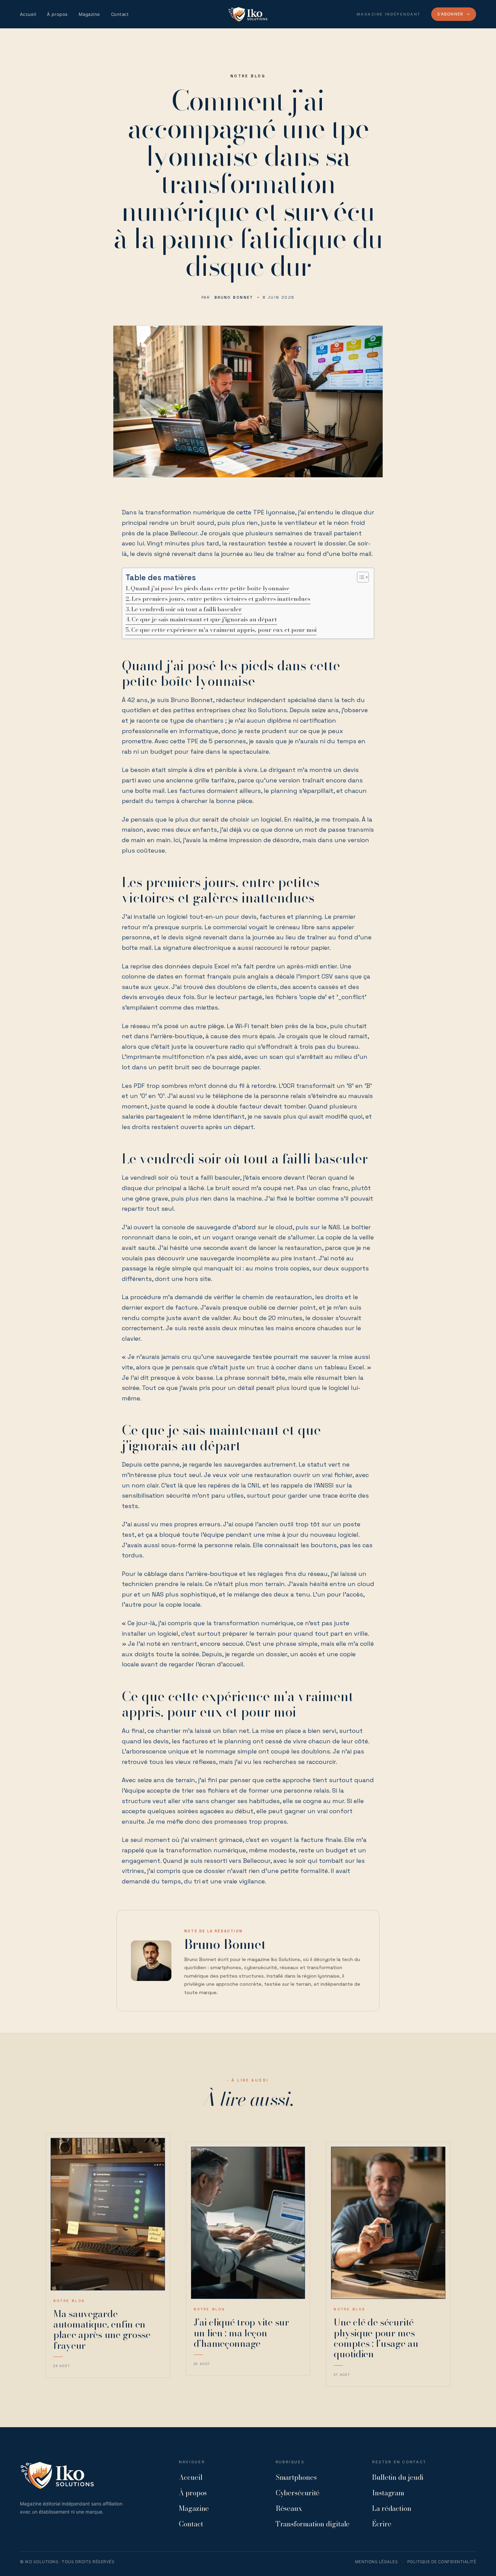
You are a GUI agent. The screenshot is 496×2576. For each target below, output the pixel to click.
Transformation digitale (313, 2524)
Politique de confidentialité (442, 2562)
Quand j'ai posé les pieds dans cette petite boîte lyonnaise (210, 588)
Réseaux (289, 2508)
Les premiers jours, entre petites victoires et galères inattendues (221, 599)
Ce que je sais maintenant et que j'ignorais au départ (204, 619)
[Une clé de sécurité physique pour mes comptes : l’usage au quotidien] (388, 2223)
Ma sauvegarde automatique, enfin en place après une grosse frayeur (102, 2329)
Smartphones (296, 2477)
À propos (57, 14)
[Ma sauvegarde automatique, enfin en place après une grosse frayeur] (108, 2214)
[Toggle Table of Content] (360, 577)
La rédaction (392, 2508)
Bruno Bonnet (234, 297)
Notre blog (248, 76)
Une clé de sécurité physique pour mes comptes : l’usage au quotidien (376, 2338)
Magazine (89, 14)
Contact (120, 14)
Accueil (28, 14)
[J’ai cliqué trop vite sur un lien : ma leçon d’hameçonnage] (248, 2223)
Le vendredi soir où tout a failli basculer (187, 609)
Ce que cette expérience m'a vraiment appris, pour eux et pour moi (224, 630)
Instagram (388, 2493)
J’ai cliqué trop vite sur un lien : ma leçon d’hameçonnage (241, 2333)
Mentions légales (377, 2562)
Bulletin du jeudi (398, 2477)
